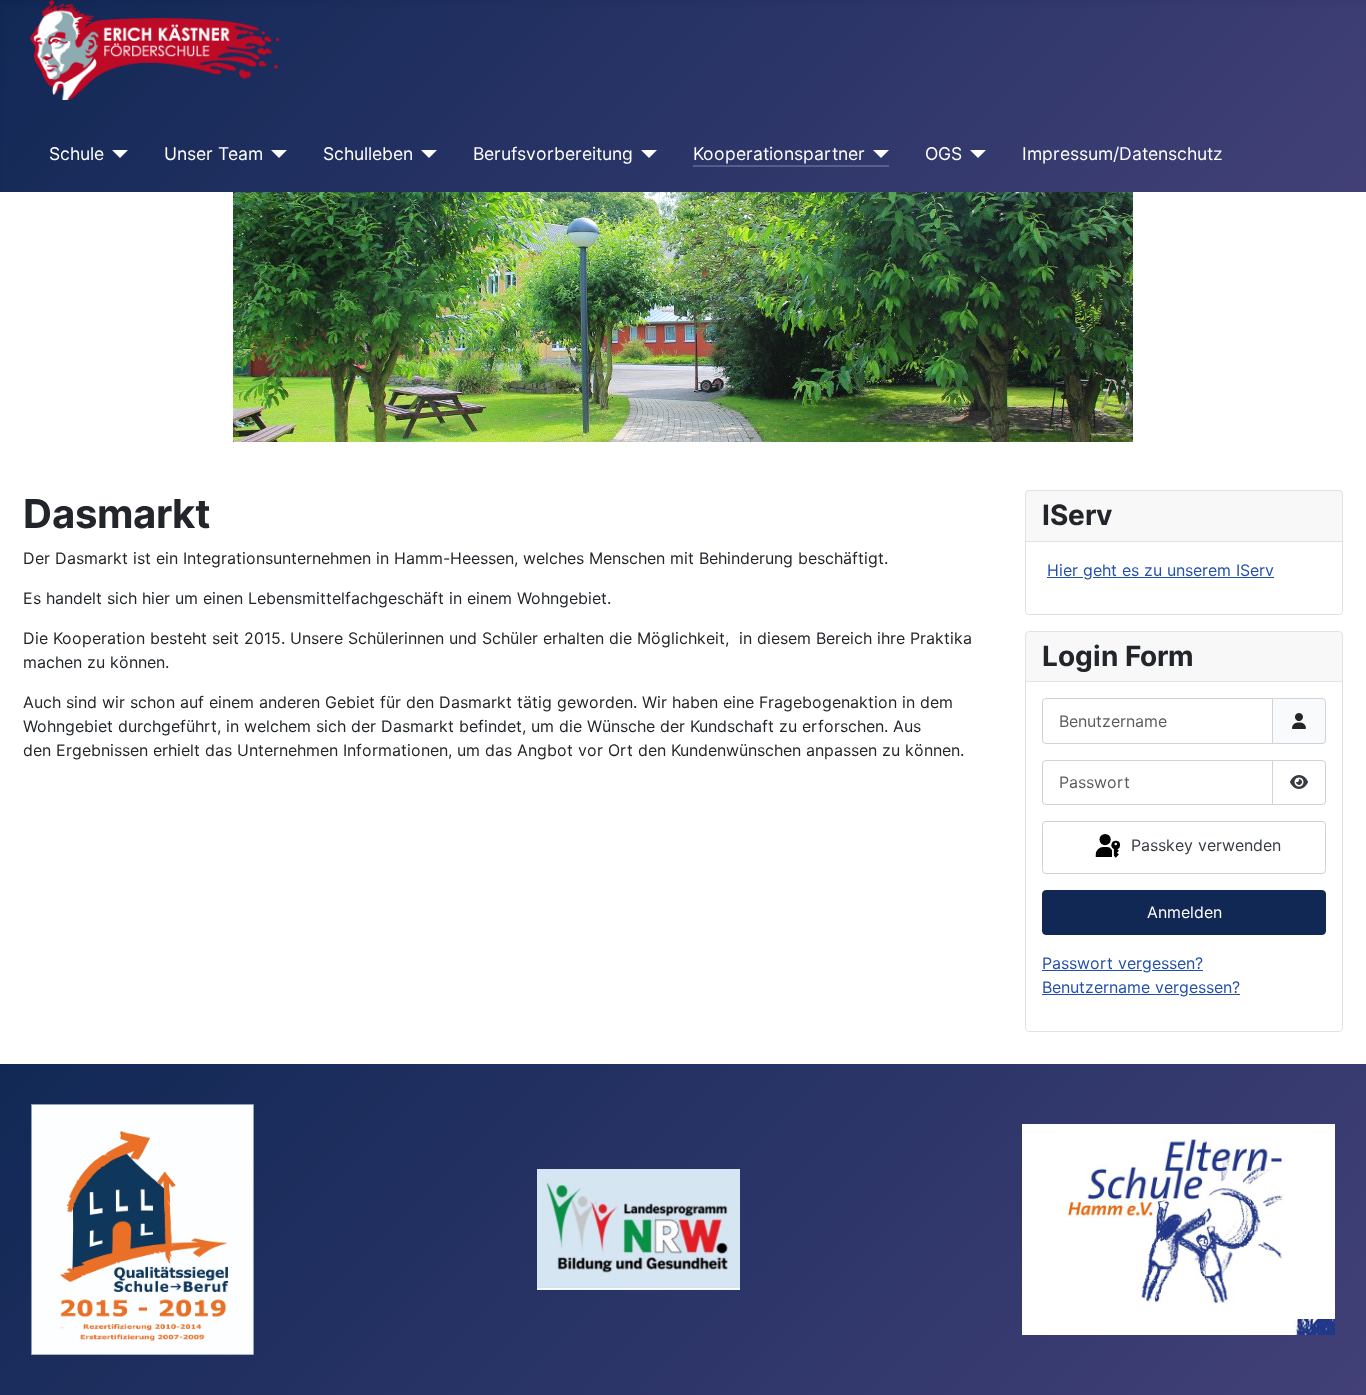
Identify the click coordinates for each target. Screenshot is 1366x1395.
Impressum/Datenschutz (1122, 153)
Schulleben (368, 153)
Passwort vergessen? (1122, 963)
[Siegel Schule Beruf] (142, 1228)
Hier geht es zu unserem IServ (1160, 570)
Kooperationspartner (779, 153)
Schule (76, 153)
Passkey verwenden (1203, 845)
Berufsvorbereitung (553, 153)
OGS (943, 153)
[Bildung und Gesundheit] (638, 1228)
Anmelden (1184, 912)
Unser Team (213, 153)
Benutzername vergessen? (1141, 987)
